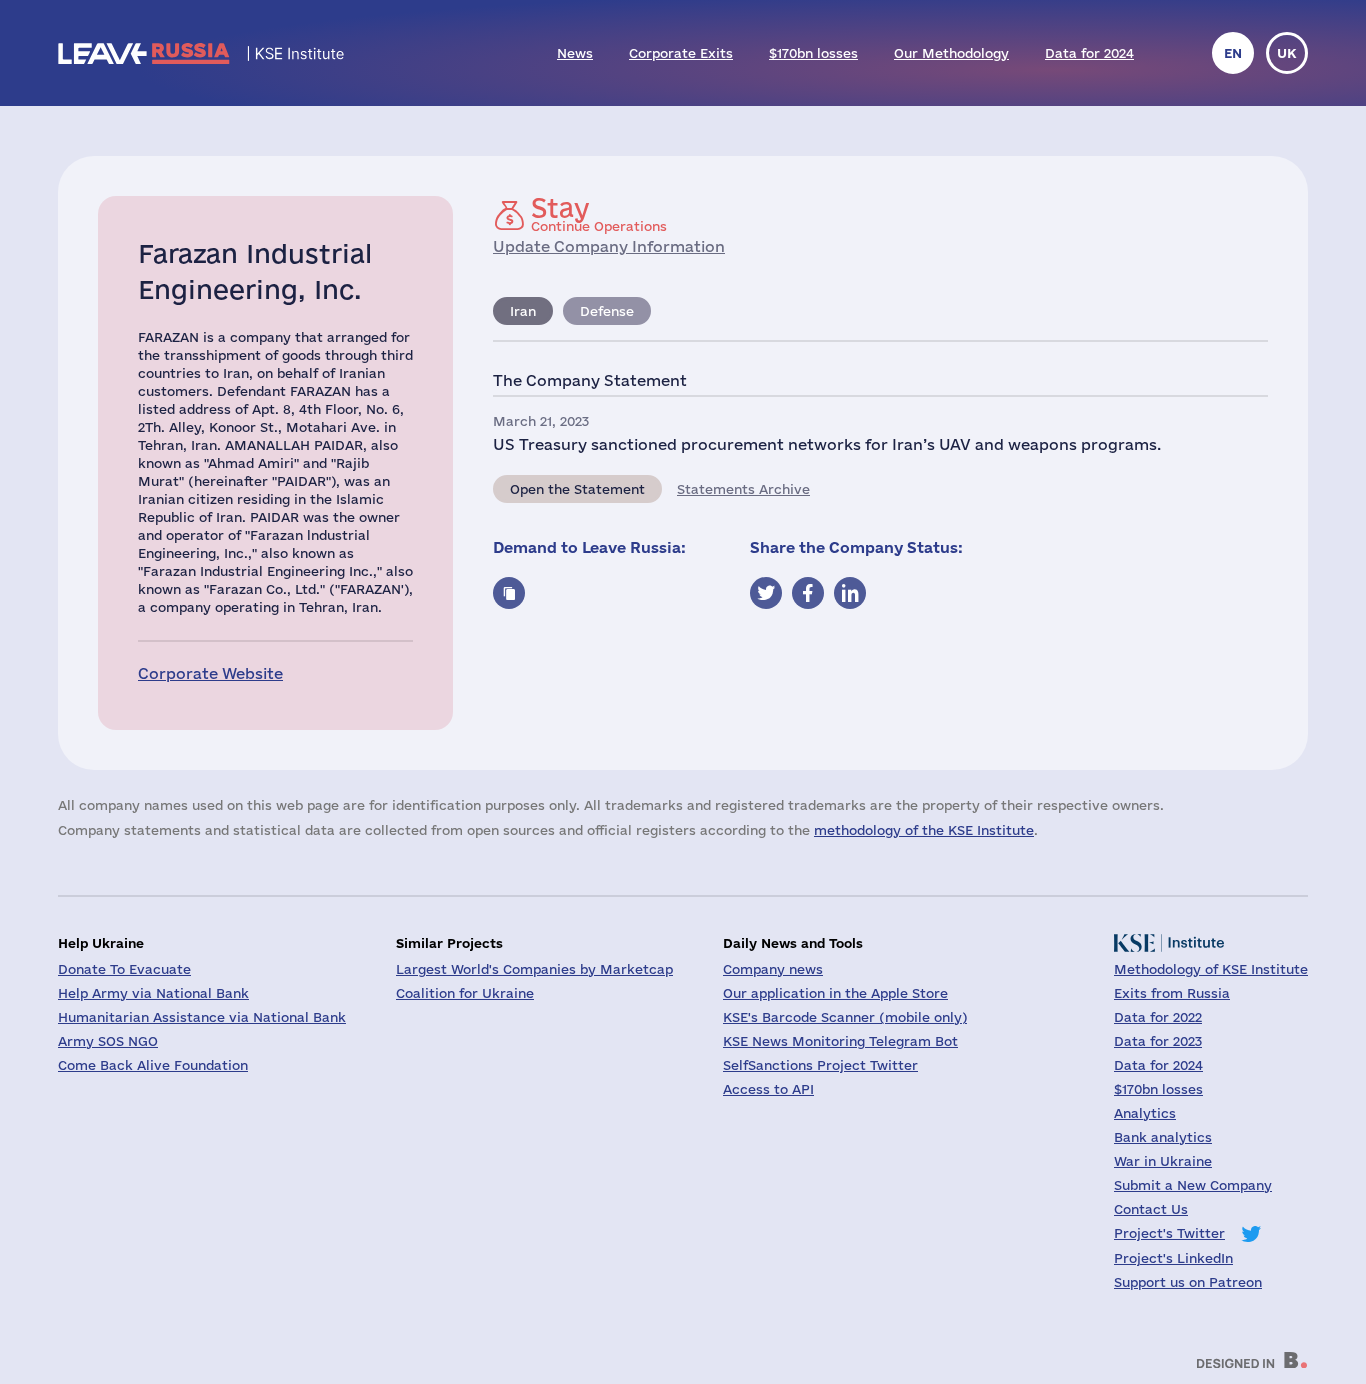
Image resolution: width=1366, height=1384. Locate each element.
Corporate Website (210, 673)
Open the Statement (577, 489)
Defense (607, 311)
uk (1287, 53)
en (1233, 53)
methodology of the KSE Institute (924, 830)
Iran (523, 311)
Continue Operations (599, 214)
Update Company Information (609, 246)
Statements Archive (743, 489)
